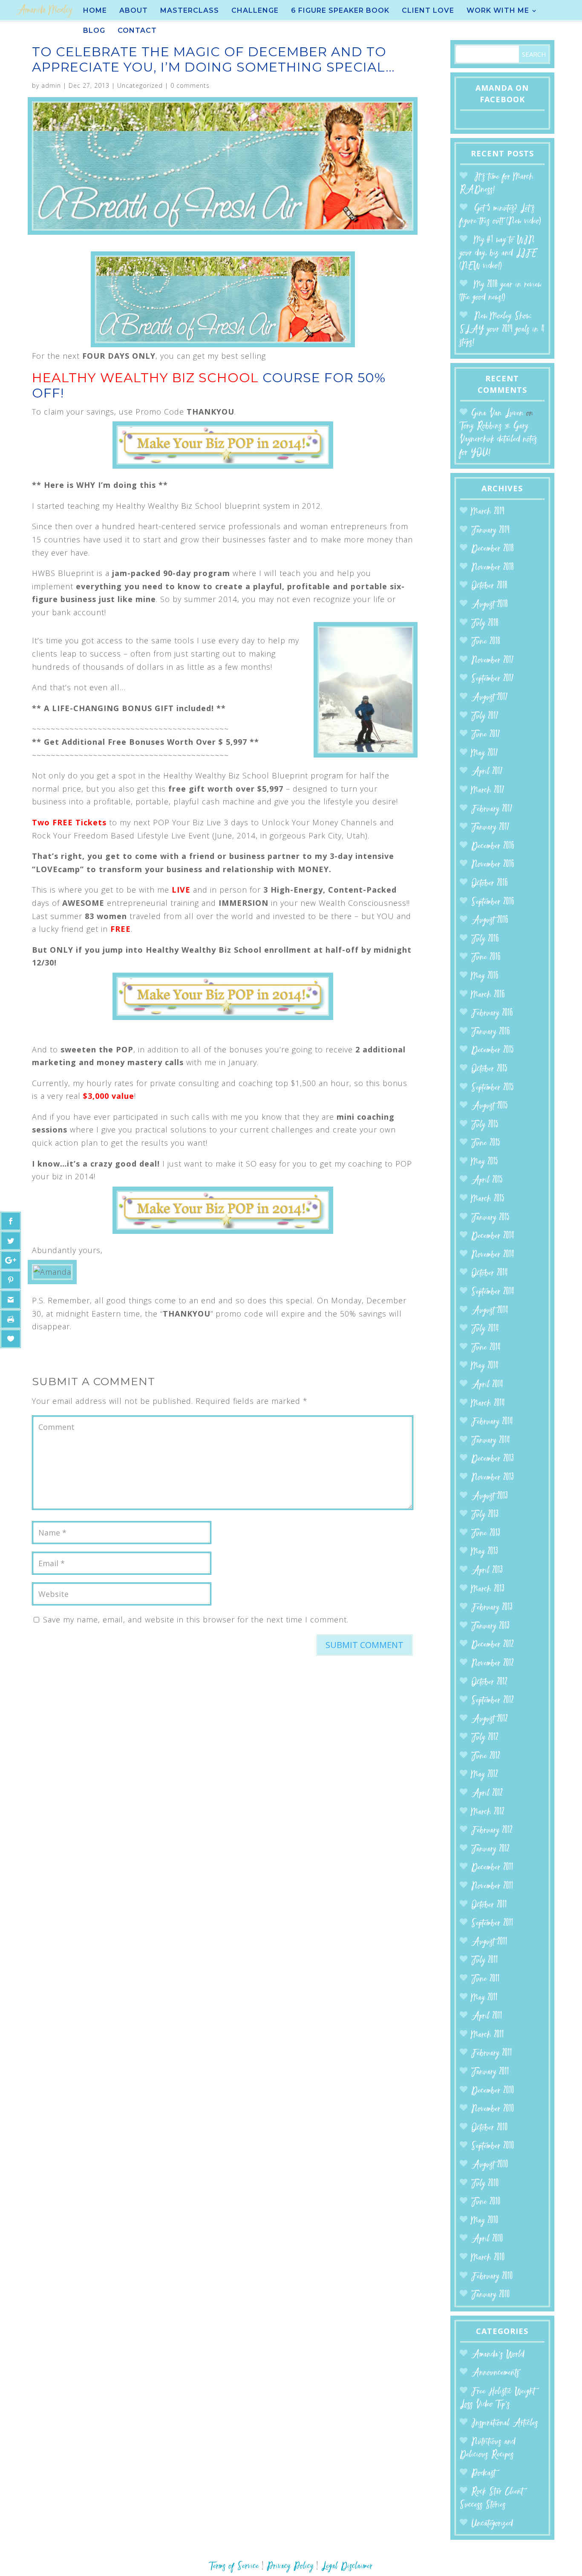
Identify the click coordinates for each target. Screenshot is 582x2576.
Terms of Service (234, 2566)
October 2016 (490, 883)
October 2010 (490, 2128)
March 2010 (488, 2258)
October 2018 (489, 586)
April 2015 (487, 1180)
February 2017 (492, 809)
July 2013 (485, 1515)
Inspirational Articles (505, 2423)
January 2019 (490, 531)
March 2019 (488, 512)
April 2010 (487, 2239)
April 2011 (487, 2016)
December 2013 (493, 1459)
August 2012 (490, 1719)
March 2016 (488, 995)
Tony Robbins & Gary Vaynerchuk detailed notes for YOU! (498, 439)
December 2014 (493, 1236)
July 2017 (485, 716)
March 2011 (488, 2035)
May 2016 (485, 976)
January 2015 (490, 1218)
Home (95, 11)
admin (51, 85)
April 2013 (487, 1571)
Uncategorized (140, 85)
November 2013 (493, 1478)
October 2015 (489, 1069)
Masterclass (190, 11)
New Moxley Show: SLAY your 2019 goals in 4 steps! (502, 329)
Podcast (483, 2474)
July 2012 (485, 1738)
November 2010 (493, 2109)
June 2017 (486, 735)
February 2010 (492, 2277)
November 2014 (493, 1255)
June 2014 (486, 1348)
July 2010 (485, 2184)
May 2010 (485, 2221)
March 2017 (488, 791)
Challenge (255, 11)
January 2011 (490, 2072)
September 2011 (492, 1923)
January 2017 (490, 828)
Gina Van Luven (497, 413)
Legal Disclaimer (347, 2566)
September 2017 (493, 679)
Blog (94, 31)
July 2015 (485, 1125)
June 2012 (486, 1756)
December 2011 (492, 1868)
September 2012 (493, 1701)
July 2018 (485, 624)
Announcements (495, 2373)
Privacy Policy (290, 2566)
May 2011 (484, 1998)
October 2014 (490, 1273)
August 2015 (490, 1106)
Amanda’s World (498, 2355)
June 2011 (485, 1979)
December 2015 (493, 1050)
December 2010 (493, 2091)
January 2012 (490, 1849)
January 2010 (491, 2295)
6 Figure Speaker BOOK (340, 11)
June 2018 (486, 642)
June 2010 (486, 2202)
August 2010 (490, 2165)
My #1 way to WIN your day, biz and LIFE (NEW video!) (498, 253)
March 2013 (488, 1589)
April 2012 (487, 1794)
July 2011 (485, 1961)
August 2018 (490, 605)
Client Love (428, 11)
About (134, 11)
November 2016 (493, 865)
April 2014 (487, 1385)
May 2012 (485, 1775)
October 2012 (489, 1682)
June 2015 (486, 1143)
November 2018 (493, 568)
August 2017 (490, 698)
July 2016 (485, 939)
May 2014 (485, 1366)
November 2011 (492, 1886)
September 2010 (493, 2146)
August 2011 (489, 1942)
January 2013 (490, 1627)
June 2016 (486, 958)
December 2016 (493, 846)
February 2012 (492, 1831)
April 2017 (487, 772)
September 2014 (493, 1292)
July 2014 (485, 1329)
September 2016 (493, 902)
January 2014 (491, 1441)
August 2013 (490, 1497)
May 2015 (485, 1162)
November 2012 (493, 1664)
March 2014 (488, 1404)
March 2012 (488, 1812)
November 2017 (493, 661)
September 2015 (493, 1088)
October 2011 (489, 1905)
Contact (137, 31)
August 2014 (490, 1311)
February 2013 (492, 1608)
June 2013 (486, 1534)
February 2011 (492, 2053)
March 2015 (488, 1199)
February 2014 (492, 1422)
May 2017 (485, 753)
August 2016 (490, 921)
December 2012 (493, 1645)
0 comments (190, 85)
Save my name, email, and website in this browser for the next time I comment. (196, 1619)
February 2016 (492, 1013)
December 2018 (493, 549)
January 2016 (491, 1032)
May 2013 (485, 1552)
